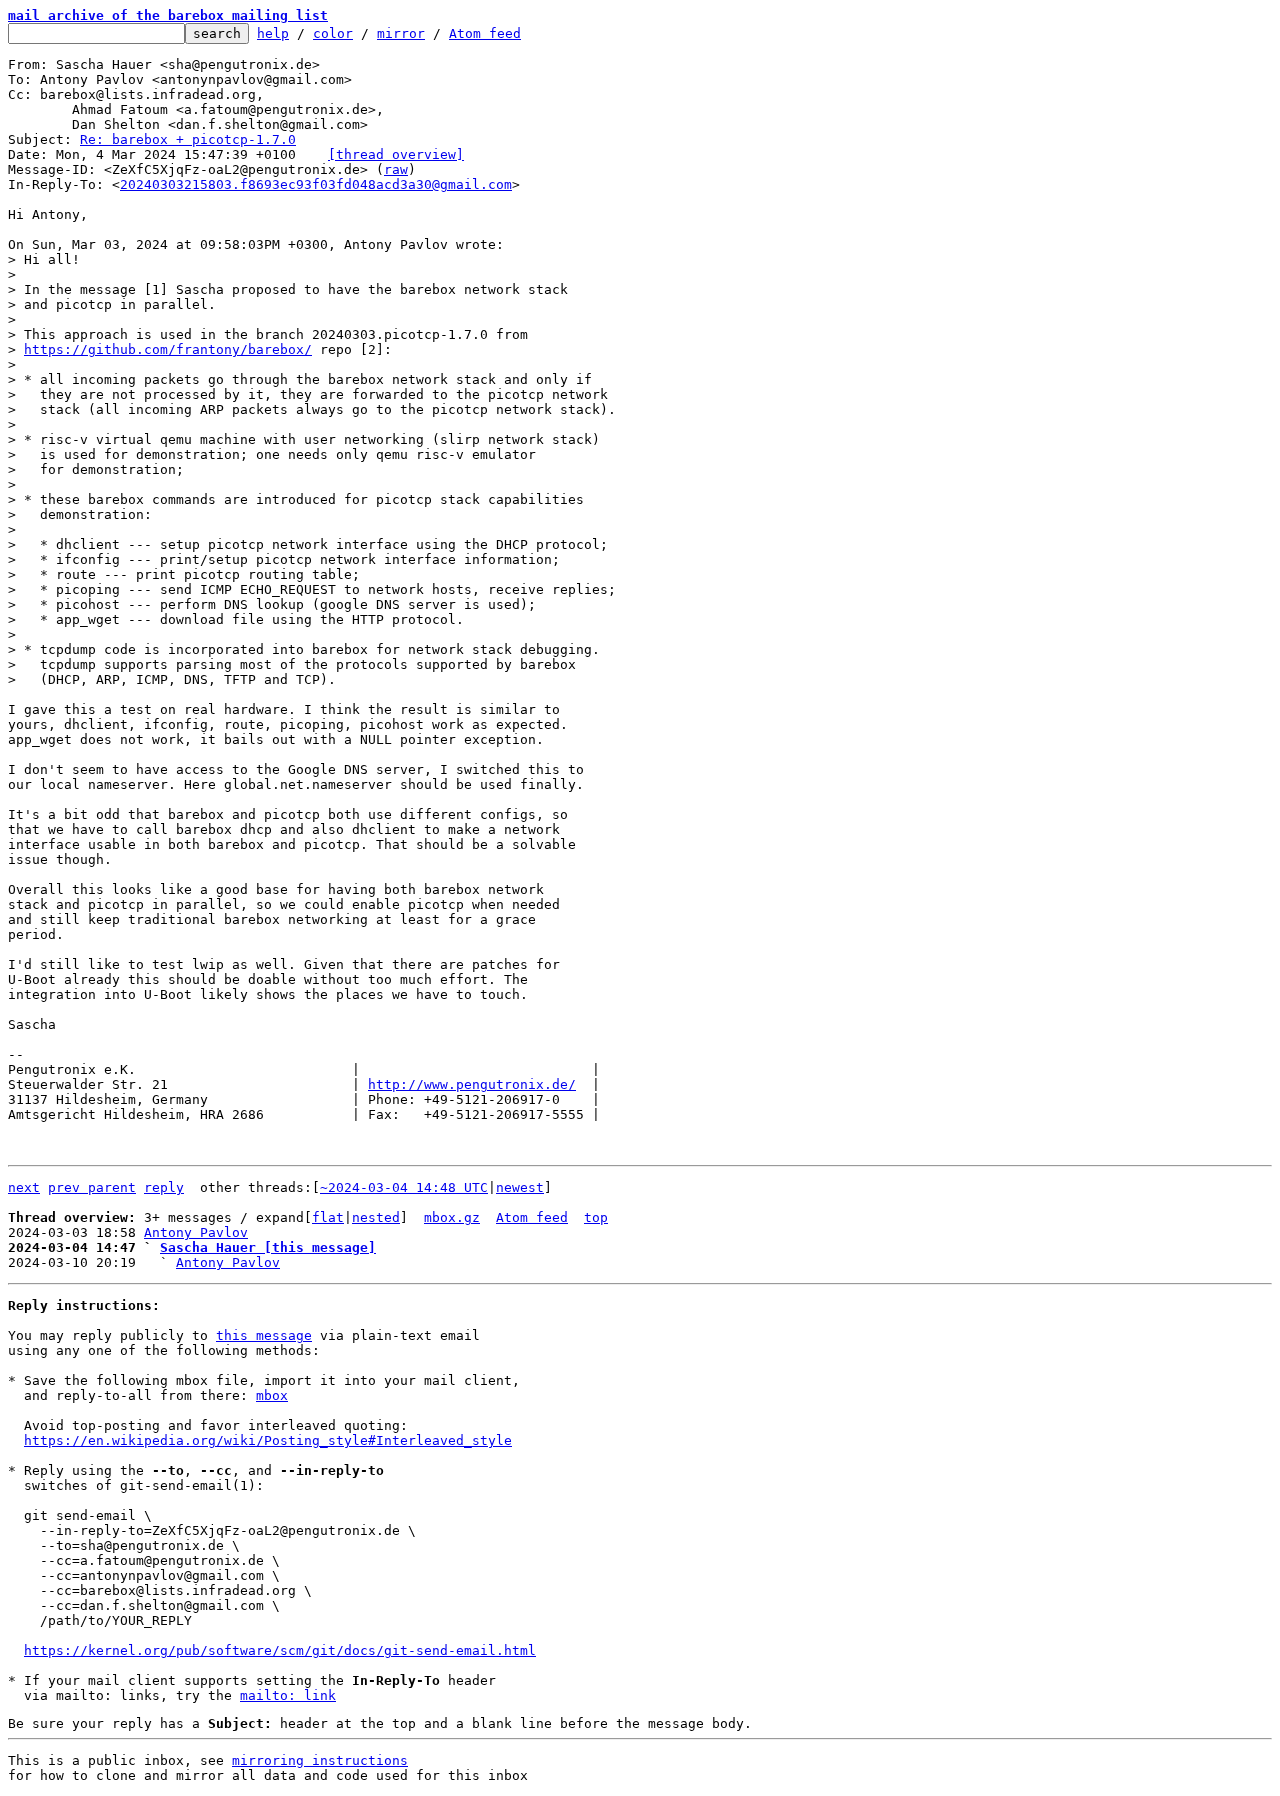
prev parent (92, 1187)
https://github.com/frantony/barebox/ (168, 349)
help (273, 33)
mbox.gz (452, 1217)
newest (520, 1187)
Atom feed (485, 33)
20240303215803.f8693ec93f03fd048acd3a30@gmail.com (316, 184)
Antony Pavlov (196, 1232)
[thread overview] (396, 154)
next (24, 1187)
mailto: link (288, 1695)
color (333, 33)
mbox (272, 1395)
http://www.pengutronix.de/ (472, 1084)
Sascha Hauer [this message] (268, 1247)
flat (328, 1217)
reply (164, 1187)
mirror (401, 33)
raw (396, 169)
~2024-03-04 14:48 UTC (404, 1187)
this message (264, 1335)
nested (376, 1217)
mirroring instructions (320, 1760)
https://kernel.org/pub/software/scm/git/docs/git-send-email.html (280, 1650)
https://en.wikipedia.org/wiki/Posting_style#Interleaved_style (268, 1440)
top (596, 1217)
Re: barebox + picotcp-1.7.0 (188, 139)
